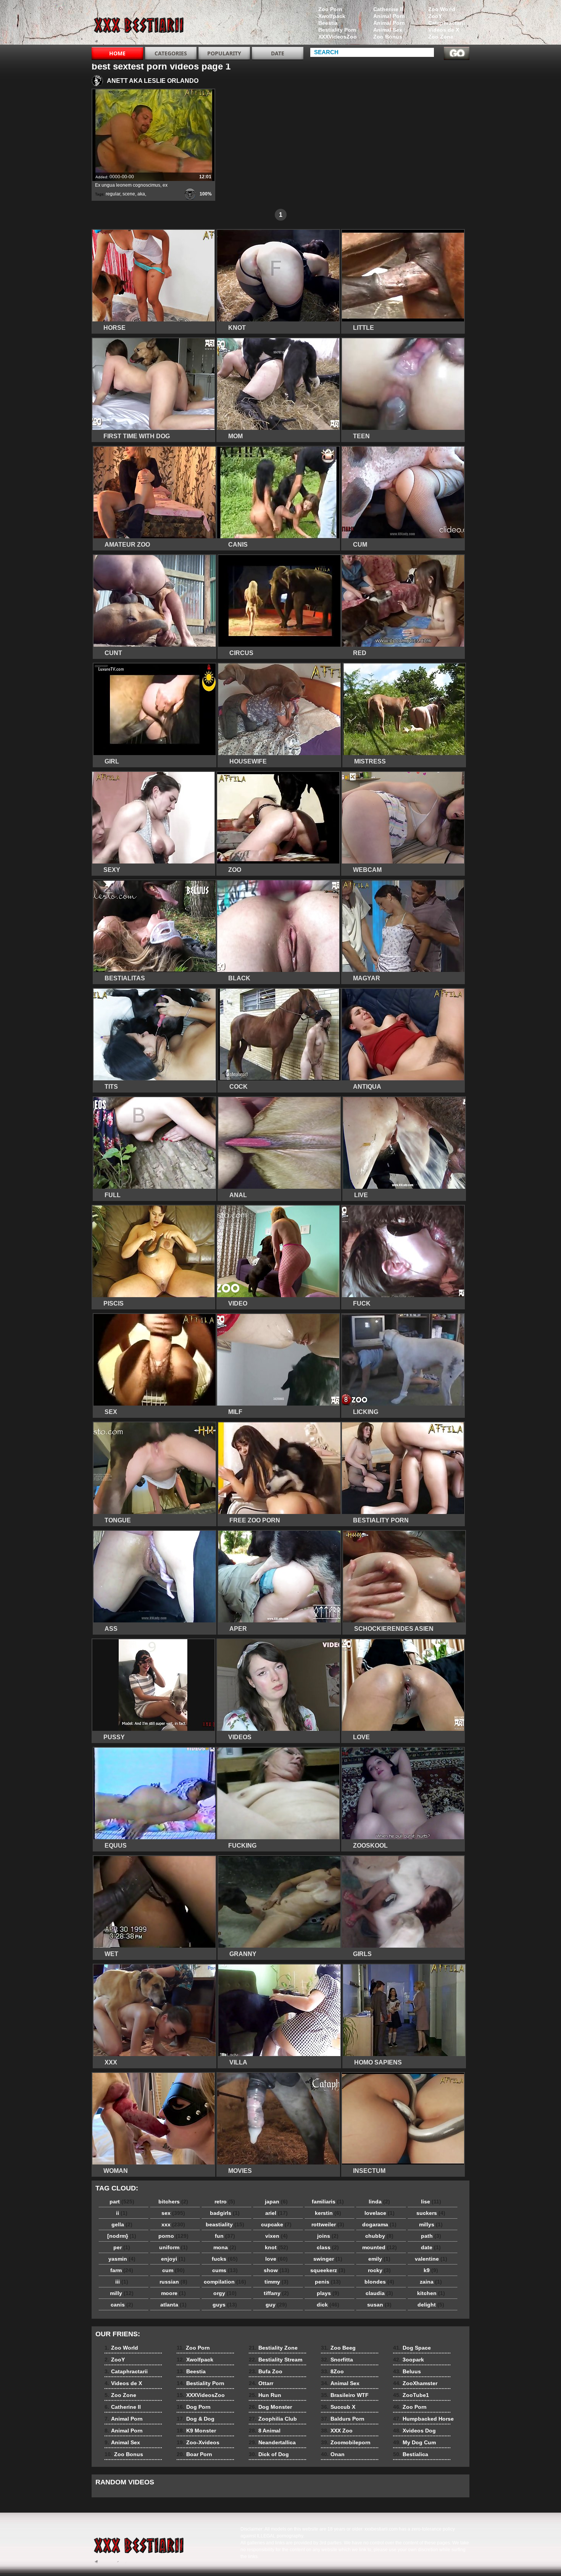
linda (379, 2202)
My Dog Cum (414, 2442)
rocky (379, 2270)
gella (122, 2224)
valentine (431, 2259)
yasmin (122, 2259)
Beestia (328, 23)
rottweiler (328, 2224)
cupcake (276, 2224)
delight (431, 2305)
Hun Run (265, 2395)
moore (173, 2293)
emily (379, 2259)
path (431, 2236)
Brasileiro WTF (345, 2395)
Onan (333, 2454)
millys (431, 2224)
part (122, 2202)
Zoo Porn (330, 9)
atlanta (173, 2305)
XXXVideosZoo (338, 37)
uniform (173, 2247)
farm (122, 2270)
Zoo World (442, 9)
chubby (379, 2236)
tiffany (276, 2293)
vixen (276, 2236)
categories (171, 53)
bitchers (173, 2202)
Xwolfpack (332, 16)
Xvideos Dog (414, 2431)
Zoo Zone (441, 37)
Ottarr (261, 2383)
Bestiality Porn (337, 30)
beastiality (225, 2224)
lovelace (380, 2213)
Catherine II (388, 9)
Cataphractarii (447, 23)
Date (278, 53)
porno (173, 2236)
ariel (276, 2213)
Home (117, 53)
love (276, 2259)
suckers (431, 2213)
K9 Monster (196, 2431)
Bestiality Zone (273, 2348)
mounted (380, 2247)
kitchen (431, 2293)
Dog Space (412, 2348)
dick (328, 2305)
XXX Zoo (337, 2431)
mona (225, 2247)
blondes (379, 2282)
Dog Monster (270, 2407)
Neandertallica (272, 2442)
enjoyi (173, 2259)
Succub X (338, 2407)
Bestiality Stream (276, 2360)
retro (225, 2202)
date (431, 2247)
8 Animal (265, 2431)
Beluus (407, 2371)
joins (328, 2236)
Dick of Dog (269, 2454)
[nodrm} (122, 2236)
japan (276, 2202)
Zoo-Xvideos (198, 2442)
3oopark (409, 2360)
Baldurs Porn (343, 2419)
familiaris (328, 2202)
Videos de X (444, 30)
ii (122, 2213)
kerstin (328, 2213)
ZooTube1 (411, 2395)
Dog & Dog (196, 2419)
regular (113, 194)
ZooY (435, 16)
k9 (431, 2270)
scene (129, 194)
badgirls (225, 2213)
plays (328, 2293)
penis (328, 2282)
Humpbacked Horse (423, 2419)
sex (173, 2213)
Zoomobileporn (346, 2442)
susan (379, 2305)
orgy (225, 2293)
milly (122, 2293)
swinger (328, 2259)
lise (431, 2202)
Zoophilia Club (273, 2419)
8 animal (140, 24)
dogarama (379, 2224)
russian (173, 2282)
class (328, 2247)
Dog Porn (194, 2407)
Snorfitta (337, 2360)
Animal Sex (388, 30)
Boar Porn (194, 2454)
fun (225, 2236)
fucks (225, 2259)
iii (122, 2282)
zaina (431, 2282)
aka (141, 194)
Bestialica (411, 2454)
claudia (379, 2293)
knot (276, 2247)
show (276, 2270)
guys (225, 2305)
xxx (173, 2224)
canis (122, 2305)
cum (173, 2270)
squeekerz (328, 2270)
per (122, 2247)
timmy (276, 2282)
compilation (225, 2282)
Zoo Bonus (388, 37)
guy (276, 2305)
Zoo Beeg (338, 2348)
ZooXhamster (415, 2383)
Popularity (224, 53)
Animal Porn (389, 16)
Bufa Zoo (266, 2371)
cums (225, 2270)
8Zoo (332, 2371)
